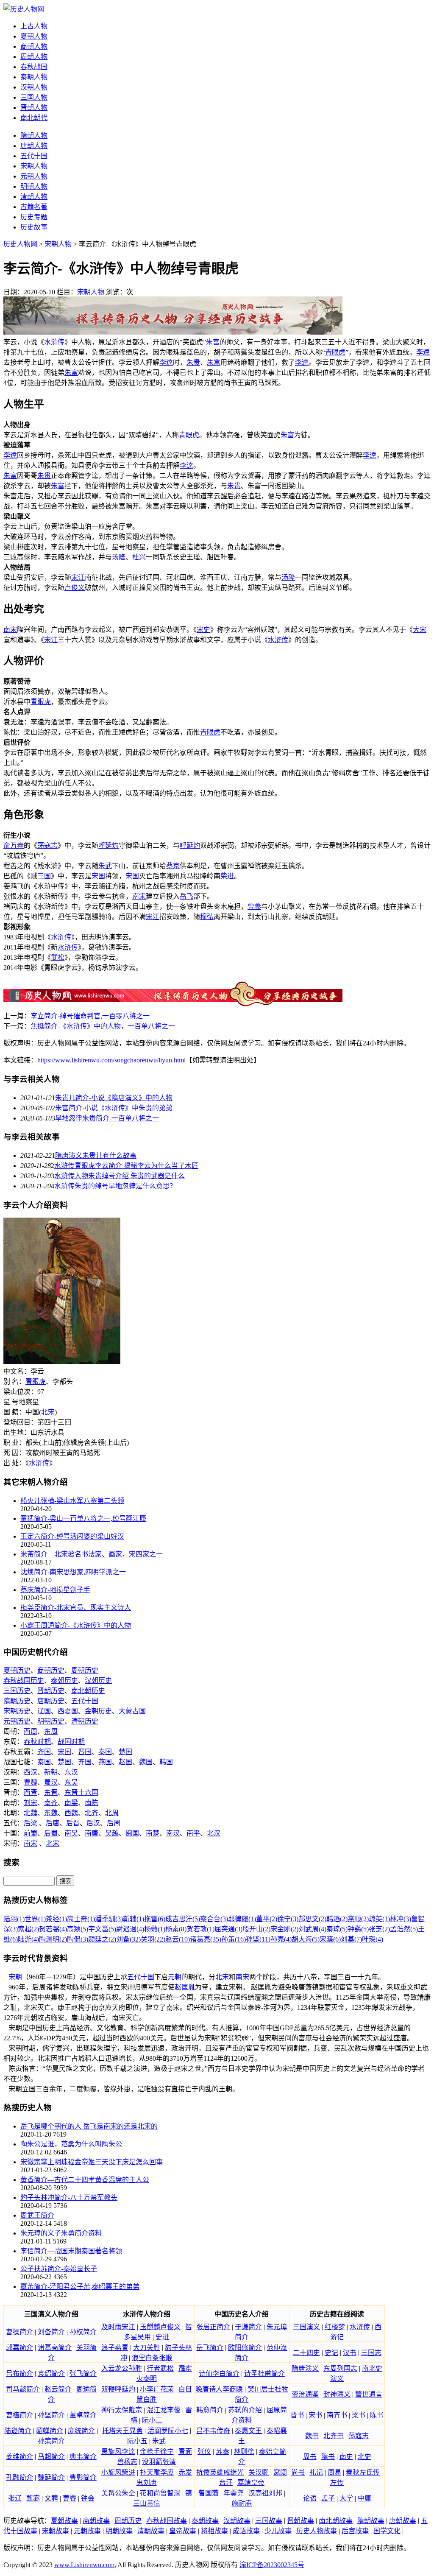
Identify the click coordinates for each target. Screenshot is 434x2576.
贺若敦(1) (200, 1929)
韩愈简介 (210, 2410)
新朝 (51, 1772)
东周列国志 (340, 2368)
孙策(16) (234, 1939)
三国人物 (34, 97)
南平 (193, 1833)
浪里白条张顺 (152, 2358)
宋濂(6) (330, 1939)
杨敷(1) (155, 1929)
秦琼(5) (337, 1929)
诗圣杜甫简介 (264, 2373)
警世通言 (369, 2394)
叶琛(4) (373, 1939)
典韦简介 (83, 2457)
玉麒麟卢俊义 (160, 2327)
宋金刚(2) (284, 1929)
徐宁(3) (288, 1919)
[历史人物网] (24, 9)
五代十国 (34, 156)
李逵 (423, 352)
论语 (310, 2498)
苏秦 (223, 2452)
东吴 (71, 1782)
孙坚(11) (258, 1939)
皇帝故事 (183, 2531)
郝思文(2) (312, 1919)
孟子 (328, 2498)
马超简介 (51, 2457)
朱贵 (193, 362)
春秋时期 (37, 1742)
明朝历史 (51, 1721)
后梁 (31, 1823)
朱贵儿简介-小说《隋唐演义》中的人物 (114, 1098)
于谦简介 (248, 2327)
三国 (44, 876)
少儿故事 (278, 2531)
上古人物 (34, 26)
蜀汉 (51, 1782)
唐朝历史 (51, 1701)
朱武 (105, 866)
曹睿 (70, 2498)
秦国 (105, 1752)
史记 (331, 2353)
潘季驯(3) (109, 1919)
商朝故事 (96, 2521)
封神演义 (337, 2394)
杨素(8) (176, 1929)
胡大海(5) (306, 1939)
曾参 (254, 907)
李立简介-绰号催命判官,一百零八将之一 (90, 1016)
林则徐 (244, 2452)
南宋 (10, 630)
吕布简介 (19, 2373)
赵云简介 (58, 2389)
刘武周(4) (312, 1929)
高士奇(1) (81, 1919)
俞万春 (14, 845)
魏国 (146, 1762)
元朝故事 (87, 2531)
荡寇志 (47, 845)
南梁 (71, 1803)
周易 (334, 2472)
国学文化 (387, 2531)
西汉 (31, 1772)
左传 (337, 2482)
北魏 (31, 1813)
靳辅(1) (134, 1919)
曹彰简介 (83, 2477)
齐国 (44, 1752)
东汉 (71, 1772)
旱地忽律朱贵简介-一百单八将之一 (107, 1118)
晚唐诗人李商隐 (219, 2389)
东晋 (51, 1792)
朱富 (213, 342)
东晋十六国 (81, 1792)
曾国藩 (209, 2493)
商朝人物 (34, 46)
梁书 (359, 2415)
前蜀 (31, 1833)
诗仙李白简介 (219, 2373)
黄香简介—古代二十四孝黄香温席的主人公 (85, 2180)
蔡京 (173, 866)
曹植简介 (19, 2415)
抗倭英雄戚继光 (220, 2472)
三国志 (371, 2353)
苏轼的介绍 (245, 2410)
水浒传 (54, 342)
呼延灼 (108, 845)
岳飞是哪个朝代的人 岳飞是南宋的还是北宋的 (89, 2126)
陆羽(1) (14, 1919)
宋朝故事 (56, 2531)
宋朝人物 (34, 166)
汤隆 (119, 557)
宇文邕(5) (102, 1929)
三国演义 (306, 2327)
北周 (112, 1813)
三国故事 (269, 2521)
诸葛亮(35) (206, 1939)
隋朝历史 (17, 1701)
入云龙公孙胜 (122, 2368)
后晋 (73, 1823)
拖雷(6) (155, 1919)
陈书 (377, 2415)
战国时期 (71, 1742)
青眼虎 (335, 352)
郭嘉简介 (19, 2348)
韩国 (166, 1762)
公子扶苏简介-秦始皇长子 (59, 2269)
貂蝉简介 (50, 2431)
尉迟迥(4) (130, 1929)
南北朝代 (34, 118)
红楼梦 (335, 2327)
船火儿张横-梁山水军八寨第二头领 (72, 1501)
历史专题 (34, 217)
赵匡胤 (185, 1987)
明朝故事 (119, 2531)
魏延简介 (51, 2477)
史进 (162, 2337)
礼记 (316, 2472)
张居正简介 (213, 2327)
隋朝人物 (34, 136)
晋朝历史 (51, 1691)
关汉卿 (259, 2472)
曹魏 (31, 1782)
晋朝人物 (34, 108)
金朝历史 (98, 1711)
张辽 (15, 2498)
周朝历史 (85, 1670)
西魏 (71, 1813)
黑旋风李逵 (118, 2452)
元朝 (175, 1977)
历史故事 (34, 227)
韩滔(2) (337, 1919)
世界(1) (35, 1919)
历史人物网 (20, 244)
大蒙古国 (132, 1711)
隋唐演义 (305, 2368)
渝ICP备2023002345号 (272, 2565)
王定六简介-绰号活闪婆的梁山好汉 (72, 1536)
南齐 (51, 1803)
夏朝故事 (64, 2521)
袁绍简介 (51, 2373)
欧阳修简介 (245, 2348)
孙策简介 (51, 2441)
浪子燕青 (115, 2348)
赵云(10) (178, 1939)
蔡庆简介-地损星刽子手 (55, 1590)
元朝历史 (17, 1721)
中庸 (364, 2498)
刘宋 (31, 1803)
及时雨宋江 (118, 2327)
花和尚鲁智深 (160, 2493)
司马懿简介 (23, 2389)
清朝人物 (34, 197)
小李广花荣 (157, 2389)
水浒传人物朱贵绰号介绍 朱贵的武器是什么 (120, 1176)
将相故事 (214, 2531)
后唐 (53, 1823)
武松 (58, 957)
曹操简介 (19, 2332)
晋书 (297, 2415)
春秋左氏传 (363, 2472)
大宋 (420, 630)
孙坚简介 (51, 2415)
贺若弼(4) (53, 1929)
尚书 (298, 2472)
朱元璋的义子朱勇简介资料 (61, 2233)
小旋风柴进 (118, 2472)
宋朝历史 (17, 1711)
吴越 (112, 1833)
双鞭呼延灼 (118, 2389)
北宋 (48, 1412)
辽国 (44, 1711)
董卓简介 (83, 2415)
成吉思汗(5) (183, 1919)
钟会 (88, 2498)
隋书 (328, 2457)
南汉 (173, 1833)
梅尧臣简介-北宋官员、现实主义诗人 (76, 1608)
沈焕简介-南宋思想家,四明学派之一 (73, 1572)
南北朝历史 (88, 1691)
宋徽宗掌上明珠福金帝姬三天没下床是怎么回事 (92, 2162)
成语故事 (246, 2531)
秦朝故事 (205, 2521)
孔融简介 (19, 2477)
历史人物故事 (317, 2531)
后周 (114, 1823)
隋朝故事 (371, 2521)
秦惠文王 (248, 2431)
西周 (31, 1731)
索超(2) (28, 1929)
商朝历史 (51, 1670)
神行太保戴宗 (122, 2410)
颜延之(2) (102, 1939)
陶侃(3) (78, 1939)
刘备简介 (51, 2332)
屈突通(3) (228, 1929)
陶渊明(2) (53, 1939)
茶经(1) (56, 1919)
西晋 (31, 1792)
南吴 (71, 1833)
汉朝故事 (237, 2521)
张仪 (204, 2452)
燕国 (105, 1762)
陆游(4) (28, 1939)
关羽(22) (153, 1939)
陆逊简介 (18, 2431)
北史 (364, 2457)
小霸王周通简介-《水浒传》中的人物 (76, 1625)
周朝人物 (34, 57)
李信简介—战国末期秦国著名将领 (71, 2251)
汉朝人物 (34, 87)
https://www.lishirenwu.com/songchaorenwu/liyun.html (111, 1060)
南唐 (92, 1833)
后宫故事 (355, 2531)
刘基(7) (351, 1939)
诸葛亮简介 (55, 2348)
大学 (346, 2498)
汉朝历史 (98, 1681)
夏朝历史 (17, 1670)
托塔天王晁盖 (122, 2431)
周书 (310, 2457)
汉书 (350, 2353)
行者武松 (160, 2368)
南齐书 (337, 2415)
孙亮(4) (281, 1939)
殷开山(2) (256, 1929)
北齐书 (334, 2436)
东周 (51, 1731)
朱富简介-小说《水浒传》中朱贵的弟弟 (114, 1108)
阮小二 (152, 2420)
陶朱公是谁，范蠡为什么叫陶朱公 (71, 2144)
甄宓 (33, 2498)
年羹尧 (234, 2493)
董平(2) (267, 1919)
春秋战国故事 (167, 2521)
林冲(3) (401, 1919)
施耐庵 (242, 2503)
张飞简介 (83, 2373)
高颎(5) (78, 1929)
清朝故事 (151, 2531)
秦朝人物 (34, 77)
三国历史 (17, 1691)
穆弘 (207, 917)
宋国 (98, 876)
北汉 (214, 1833)
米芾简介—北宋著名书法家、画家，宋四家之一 (92, 1554)
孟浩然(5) (404, 1929)
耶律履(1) (242, 1919)
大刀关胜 (147, 2348)
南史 (346, 2457)
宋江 (78, 577)
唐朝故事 (403, 2521)
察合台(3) (214, 1919)
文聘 (51, 2498)
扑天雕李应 (157, 2472)
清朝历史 (85, 1721)
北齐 (92, 1813)
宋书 (315, 2415)
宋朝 (15, 1977)
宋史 (203, 630)
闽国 (132, 1833)
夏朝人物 (34, 36)
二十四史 (306, 2353)
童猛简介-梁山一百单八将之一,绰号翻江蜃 (83, 1518)
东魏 (51, 1813)
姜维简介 (19, 2457)
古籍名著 (34, 207)
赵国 (125, 1762)
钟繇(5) (358, 1929)
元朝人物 (34, 176)
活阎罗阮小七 (168, 2431)
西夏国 (68, 1711)
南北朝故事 (336, 2521)
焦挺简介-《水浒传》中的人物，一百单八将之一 (103, 1026)
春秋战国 (34, 67)
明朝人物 (34, 186)
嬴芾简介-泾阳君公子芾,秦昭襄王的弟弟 (80, 2287)
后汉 (93, 1823)
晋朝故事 (300, 2521)
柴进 (227, 876)
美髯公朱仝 (118, 2493)
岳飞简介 (210, 2348)
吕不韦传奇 (213, 2431)
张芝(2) (379, 1929)
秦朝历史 (64, 1681)
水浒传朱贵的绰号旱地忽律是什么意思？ (115, 1186)
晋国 (85, 1752)
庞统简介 (81, 2431)
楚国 (125, 1752)
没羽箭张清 (159, 2462)
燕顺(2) (358, 1919)
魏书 (312, 2436)
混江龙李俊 (164, 2410)
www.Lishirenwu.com (84, 2565)
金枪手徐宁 (157, 2452)
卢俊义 (75, 588)
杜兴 (139, 557)
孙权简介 (83, 2332)
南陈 (92, 1803)
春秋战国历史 (24, 1681)
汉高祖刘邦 (265, 2493)
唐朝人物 (34, 146)
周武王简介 (37, 2215)
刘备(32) (128, 1939)
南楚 (153, 1833)
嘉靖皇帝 (251, 2482)
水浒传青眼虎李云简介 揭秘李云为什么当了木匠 (126, 1166)
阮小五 (137, 2441)
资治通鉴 (305, 2394)
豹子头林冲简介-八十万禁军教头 (69, 2197)
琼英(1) (379, 1919)
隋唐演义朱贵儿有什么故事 (96, 1155)
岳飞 (186, 896)
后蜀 (51, 1833)
